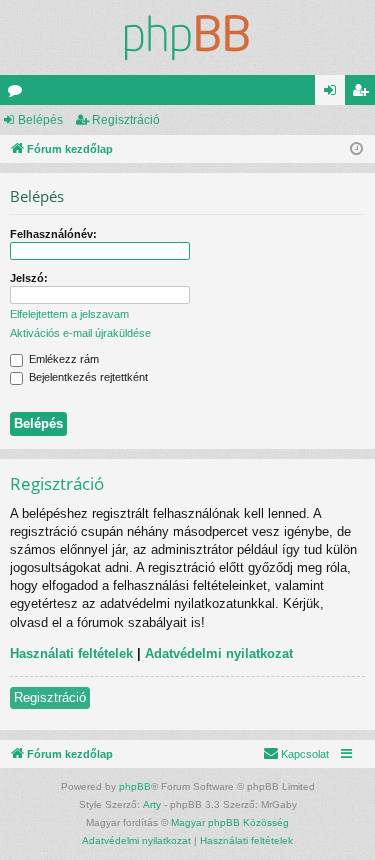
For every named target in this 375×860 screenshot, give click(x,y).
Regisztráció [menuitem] (364, 94)
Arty (152, 804)
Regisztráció (126, 120)
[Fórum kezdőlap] (187, 37)
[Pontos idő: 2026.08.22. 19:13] (356, 149)
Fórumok (19, 94)
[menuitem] (296, 754)
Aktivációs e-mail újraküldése (80, 333)
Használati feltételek (71, 653)
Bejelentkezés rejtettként (87, 377)
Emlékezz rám (62, 359)
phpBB (135, 786)
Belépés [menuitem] (334, 94)
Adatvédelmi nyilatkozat (219, 653)
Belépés (40, 120)
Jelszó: (29, 278)
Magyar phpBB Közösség (230, 822)
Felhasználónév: (53, 234)
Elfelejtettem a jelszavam (69, 314)
